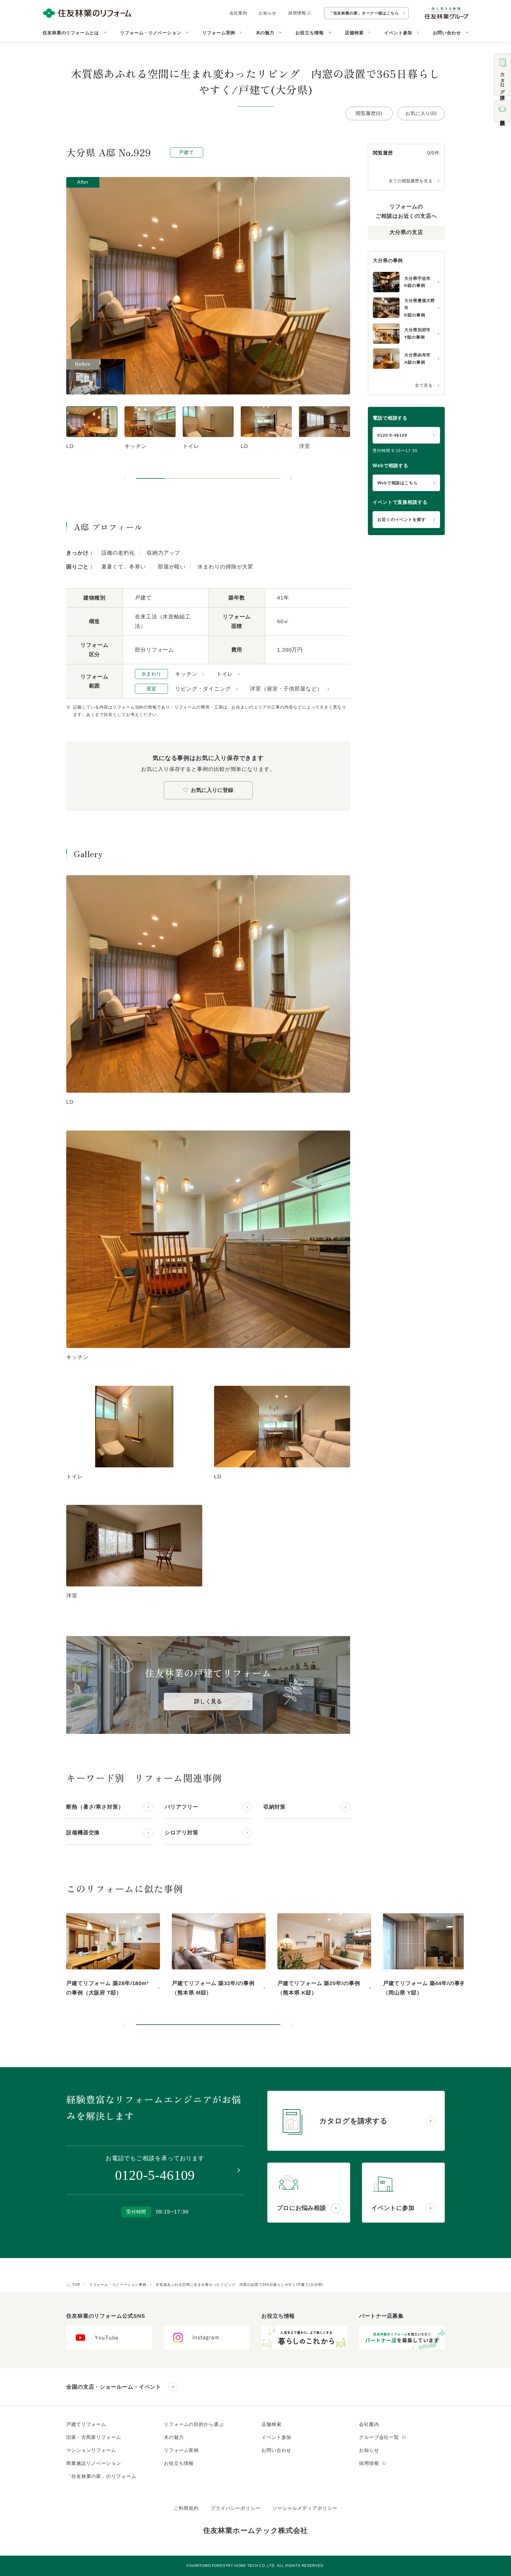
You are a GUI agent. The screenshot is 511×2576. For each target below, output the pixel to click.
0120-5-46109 (392, 435)
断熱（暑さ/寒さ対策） (95, 1807)
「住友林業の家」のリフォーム (101, 2476)
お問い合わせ (276, 2450)
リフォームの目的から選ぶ (194, 2424)
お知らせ (268, 13)
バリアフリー (181, 1807)
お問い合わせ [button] (447, 33)
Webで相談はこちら (398, 483)
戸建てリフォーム (86, 2424)
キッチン (186, 674)
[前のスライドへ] (125, 478)
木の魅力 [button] (265, 33)
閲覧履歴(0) (369, 113)
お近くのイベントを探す (402, 519)
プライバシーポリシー (236, 2508)
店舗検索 (354, 33)
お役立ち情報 (179, 2463)
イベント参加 (398, 33)
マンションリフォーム (91, 2450)
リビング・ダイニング (203, 689)
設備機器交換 (83, 1833)
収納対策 (275, 1807)
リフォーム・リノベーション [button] (151, 33)
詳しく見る (208, 1701)
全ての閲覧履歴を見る (411, 181)
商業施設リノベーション (94, 2463)
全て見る (424, 385)
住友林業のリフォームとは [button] (71, 33)
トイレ (225, 674)
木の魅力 (174, 2437)
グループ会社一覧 (380, 2437)
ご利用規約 (186, 2508)
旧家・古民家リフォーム (94, 2437)
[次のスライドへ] (291, 478)
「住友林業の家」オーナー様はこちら (364, 13)
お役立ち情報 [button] (309, 33)
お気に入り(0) (421, 113)
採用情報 (297, 13)
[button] (151, 478)
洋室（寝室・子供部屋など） (286, 689)
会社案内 (238, 13)
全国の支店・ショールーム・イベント (114, 2387)
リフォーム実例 (219, 33)
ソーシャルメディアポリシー (305, 2508)
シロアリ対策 (181, 1833)
